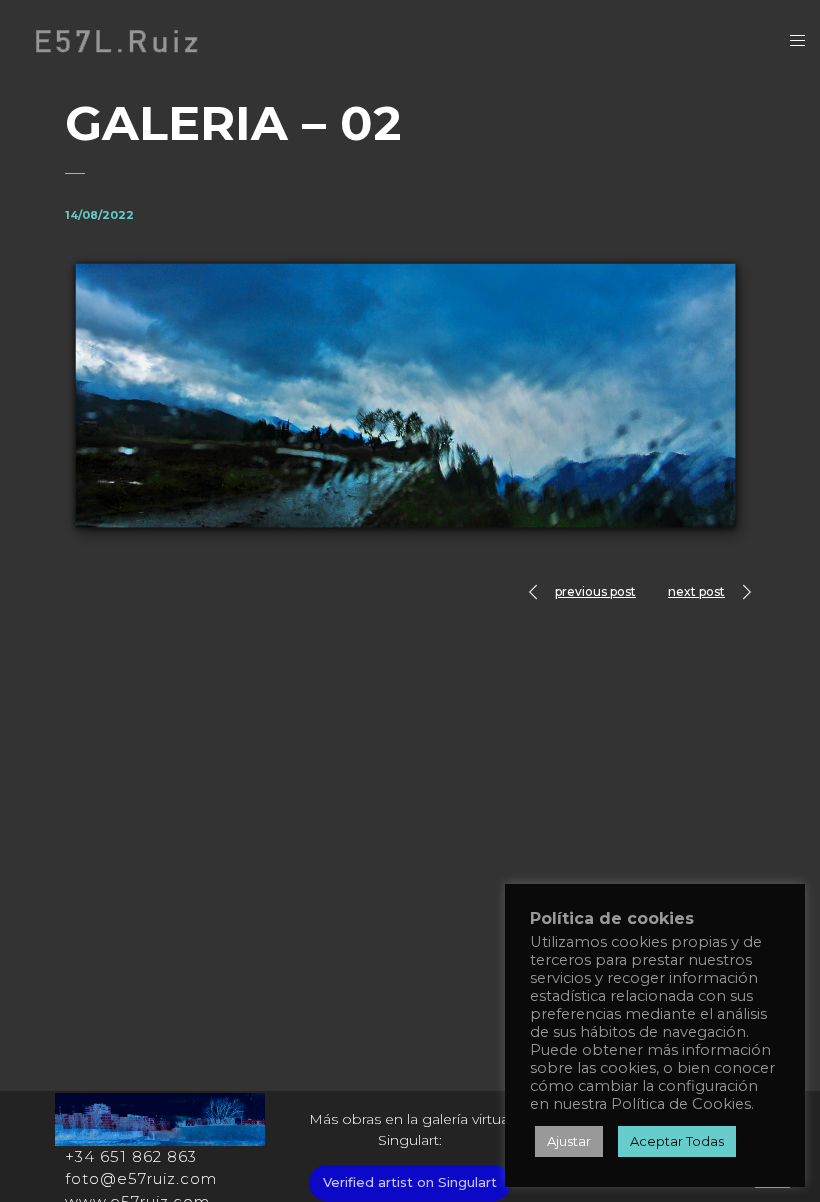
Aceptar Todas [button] (677, 1141)
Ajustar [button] (569, 1141)
